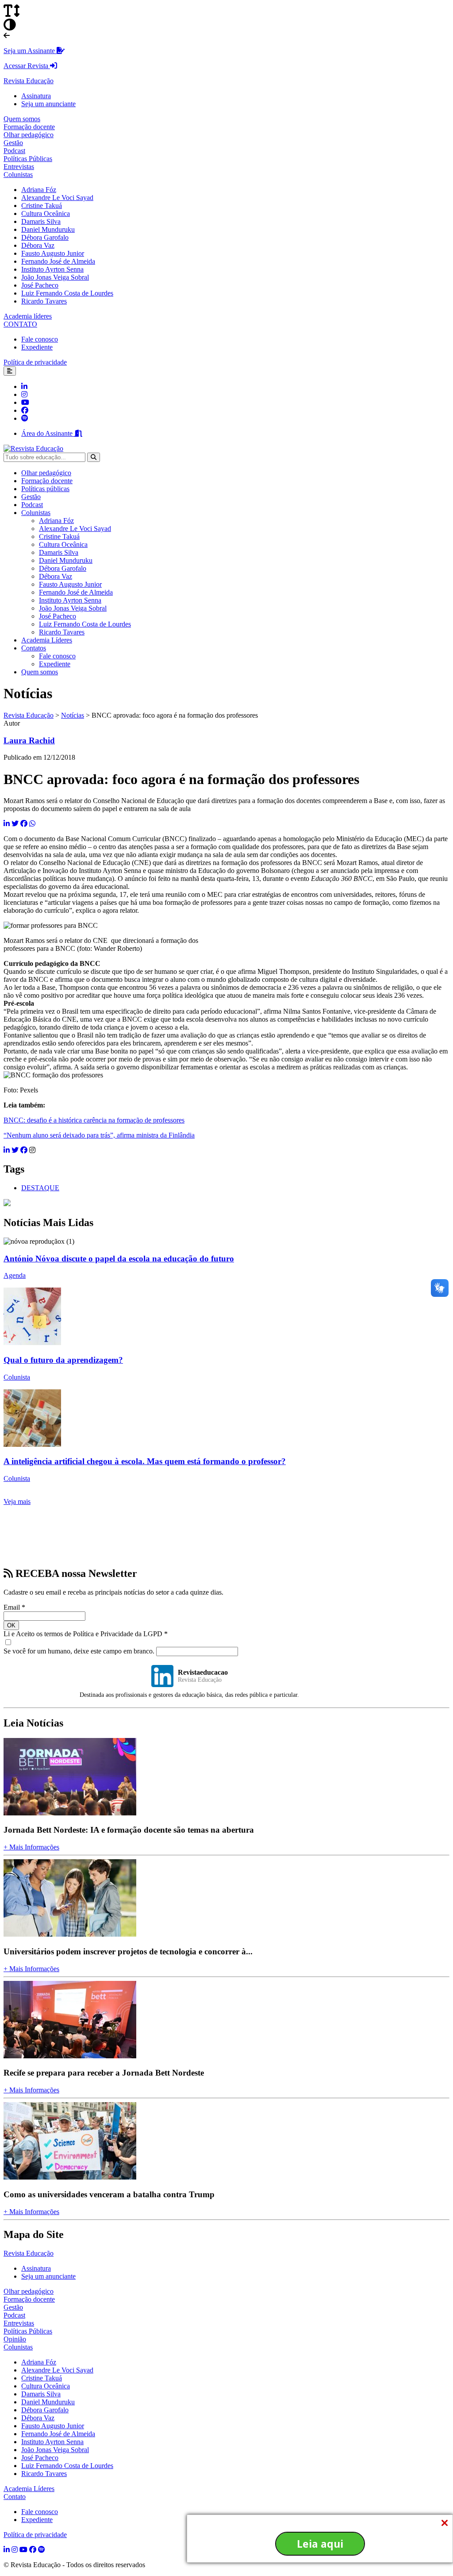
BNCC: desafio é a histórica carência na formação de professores (94, 1120)
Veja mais (17, 1501)
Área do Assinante (48, 433)
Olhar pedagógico (29, 135)
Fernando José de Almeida (58, 261)
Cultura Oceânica (46, 213)
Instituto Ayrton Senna (52, 269)
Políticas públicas (45, 489)
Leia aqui (320, 2544)
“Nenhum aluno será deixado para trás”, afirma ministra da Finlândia (99, 1135)
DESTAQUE (40, 1188)
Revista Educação (29, 81)
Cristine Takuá (42, 206)
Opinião (15, 2339)
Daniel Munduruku (48, 229)
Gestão (13, 143)
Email (14, 1607)
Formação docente (29, 127)
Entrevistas (19, 167)
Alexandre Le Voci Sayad (57, 198)
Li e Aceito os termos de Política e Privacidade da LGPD (86, 1634)
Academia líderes (28, 316)
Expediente (37, 347)
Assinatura (36, 96)
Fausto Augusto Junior (53, 253)
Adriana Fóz (39, 190)
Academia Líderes (47, 640)
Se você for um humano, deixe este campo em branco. (80, 1651)
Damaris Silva (41, 221)
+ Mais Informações (31, 1847)
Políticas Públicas (28, 159)
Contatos (34, 648)
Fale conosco (40, 339)
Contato (15, 2497)
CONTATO (20, 324)
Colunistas (18, 175)
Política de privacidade (35, 362)
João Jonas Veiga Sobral (55, 277)
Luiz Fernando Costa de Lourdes (67, 293)
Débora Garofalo (45, 237)
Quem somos (22, 119)
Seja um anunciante (48, 104)
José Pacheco (40, 285)
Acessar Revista (27, 66)
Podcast (14, 151)
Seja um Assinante (30, 51)
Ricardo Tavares (44, 301)
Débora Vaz (38, 245)
